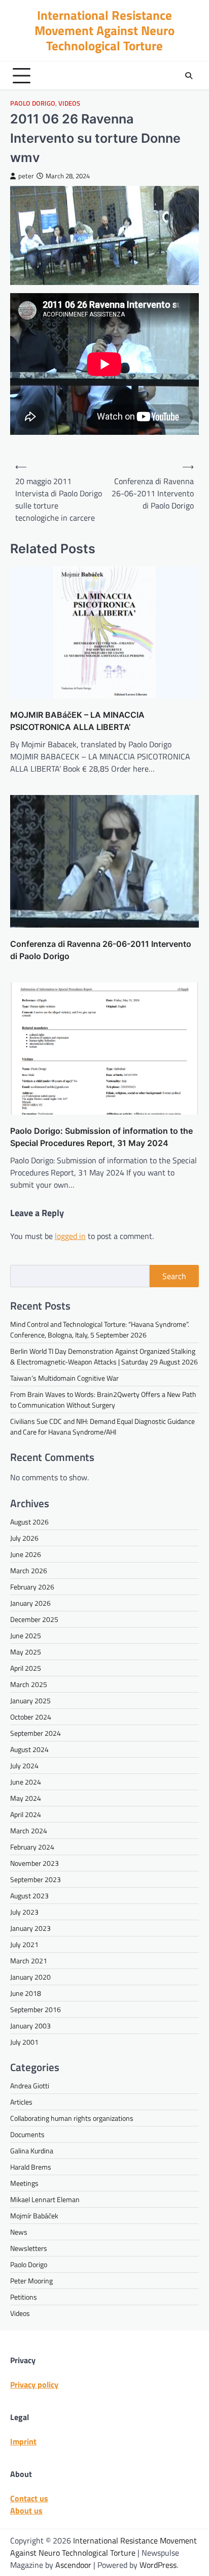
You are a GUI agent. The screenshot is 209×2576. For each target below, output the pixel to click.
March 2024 (29, 1831)
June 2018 (26, 1993)
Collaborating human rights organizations (72, 2118)
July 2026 (24, 1538)
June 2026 (26, 1554)
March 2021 (29, 1961)
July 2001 (24, 2042)
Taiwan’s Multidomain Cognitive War (64, 1378)
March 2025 (29, 1684)
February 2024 (32, 1847)
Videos (69, 103)
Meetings (24, 2183)
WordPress (158, 2565)
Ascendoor (73, 2565)
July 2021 (24, 1944)
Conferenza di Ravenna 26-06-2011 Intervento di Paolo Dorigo (101, 950)
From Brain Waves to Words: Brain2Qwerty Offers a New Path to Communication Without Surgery (103, 1400)
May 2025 (26, 1652)
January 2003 (30, 2026)
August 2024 (29, 1749)
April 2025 (26, 1668)
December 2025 (34, 1619)
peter (26, 176)
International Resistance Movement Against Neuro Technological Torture (104, 30)
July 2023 (24, 1912)
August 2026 (29, 1522)
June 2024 (26, 1782)
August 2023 (29, 1896)
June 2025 (26, 1635)
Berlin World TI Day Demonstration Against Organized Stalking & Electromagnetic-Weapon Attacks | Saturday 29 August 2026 (104, 1356)
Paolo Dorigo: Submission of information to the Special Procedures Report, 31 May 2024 (101, 1137)
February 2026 (32, 1587)
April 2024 (26, 1814)
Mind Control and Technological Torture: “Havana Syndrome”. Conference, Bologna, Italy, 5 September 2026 (100, 1329)
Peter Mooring (31, 2281)
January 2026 (30, 1603)
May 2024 (26, 1798)
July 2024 (24, 1766)
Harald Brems (31, 2167)
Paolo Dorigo (33, 103)
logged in (70, 1236)
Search (174, 1276)
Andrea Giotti (30, 2086)
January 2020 (30, 1977)
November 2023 (34, 1863)
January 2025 (30, 1700)
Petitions (24, 2297)
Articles (21, 2102)
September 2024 (36, 1733)
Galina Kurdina (32, 2151)
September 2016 (36, 2009)
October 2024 (31, 1717)
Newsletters (29, 2248)
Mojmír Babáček (34, 2216)
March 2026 (29, 1570)
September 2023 (36, 1879)
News (19, 2232)
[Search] (189, 76)
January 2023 (30, 1928)
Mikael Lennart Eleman (45, 2199)
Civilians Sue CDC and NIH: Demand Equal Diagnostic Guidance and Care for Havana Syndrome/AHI (102, 1426)
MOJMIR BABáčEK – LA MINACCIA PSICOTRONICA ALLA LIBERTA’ (77, 721)
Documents (27, 2134)
